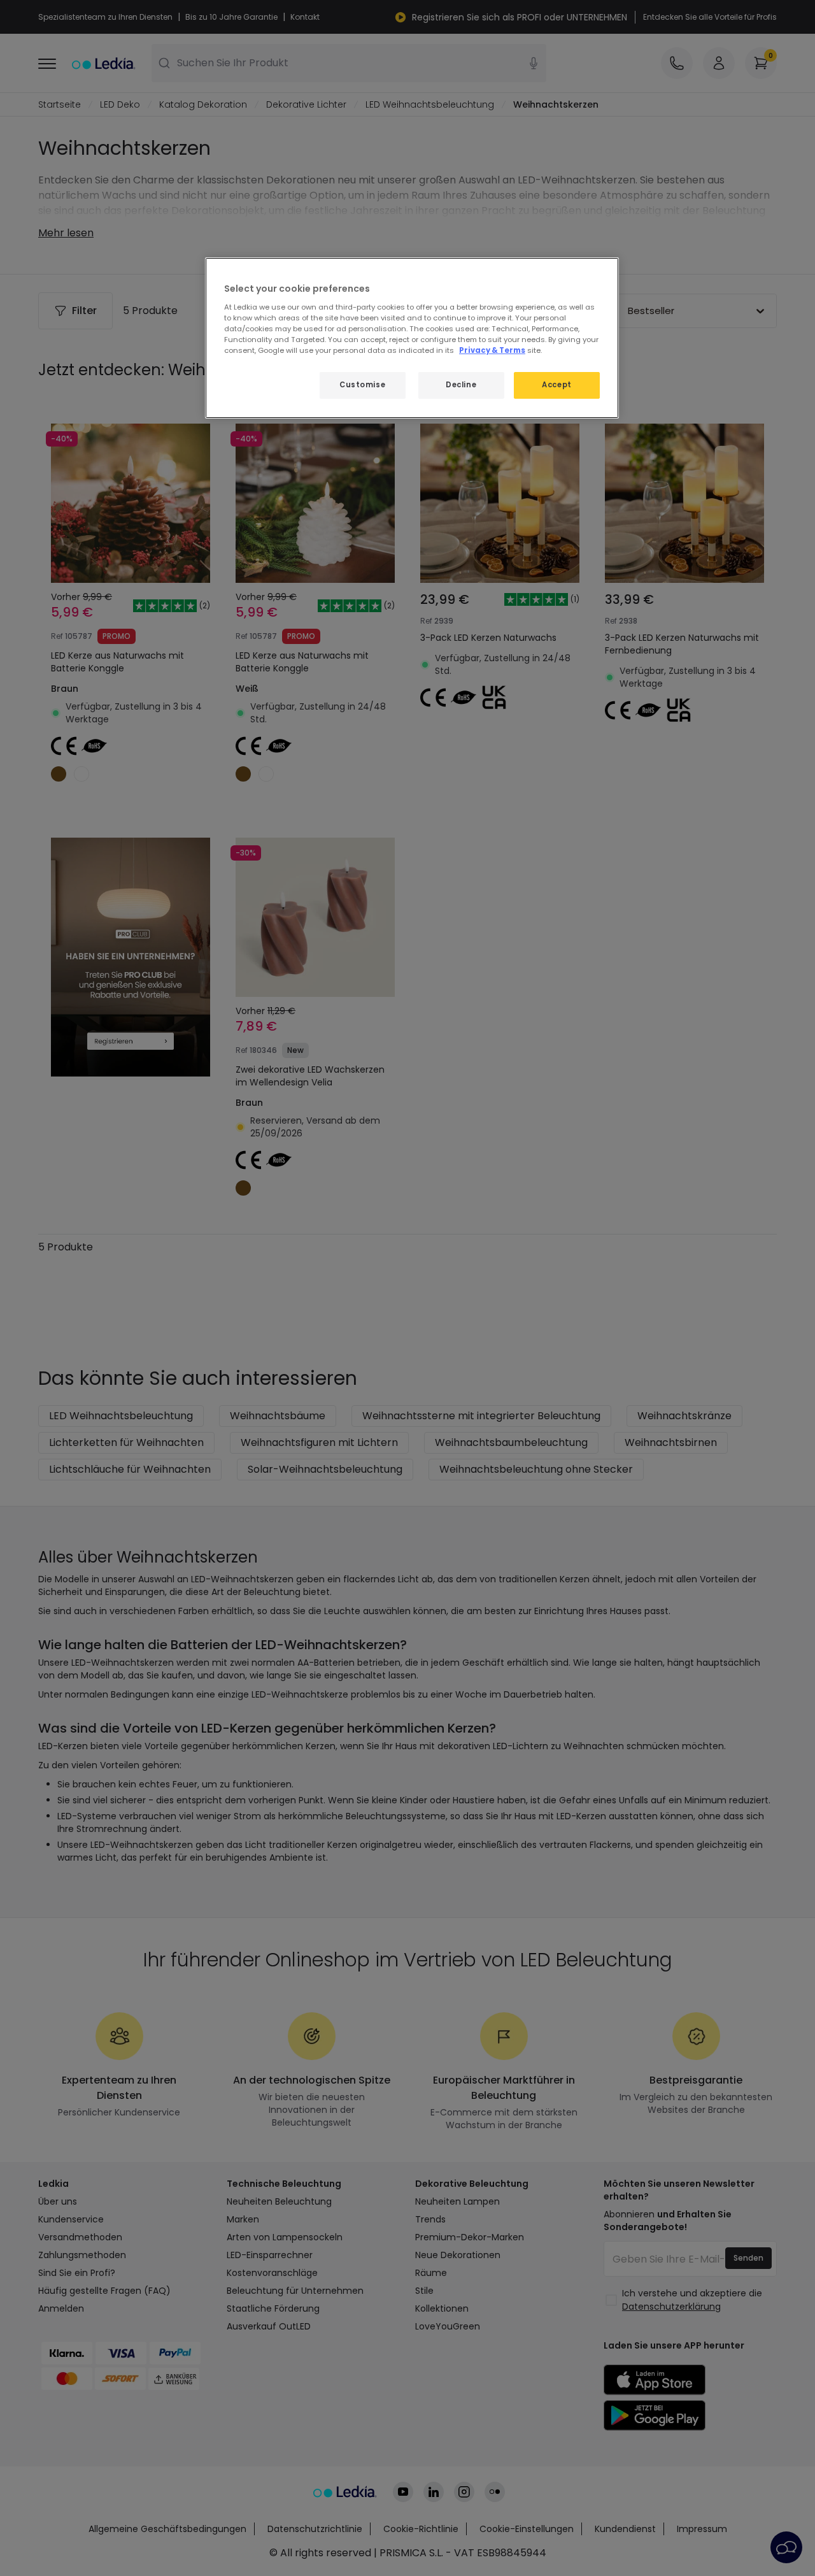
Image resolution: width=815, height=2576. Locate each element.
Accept (556, 385)
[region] (412, 338)
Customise (362, 385)
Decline (461, 385)
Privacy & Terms (492, 350)
